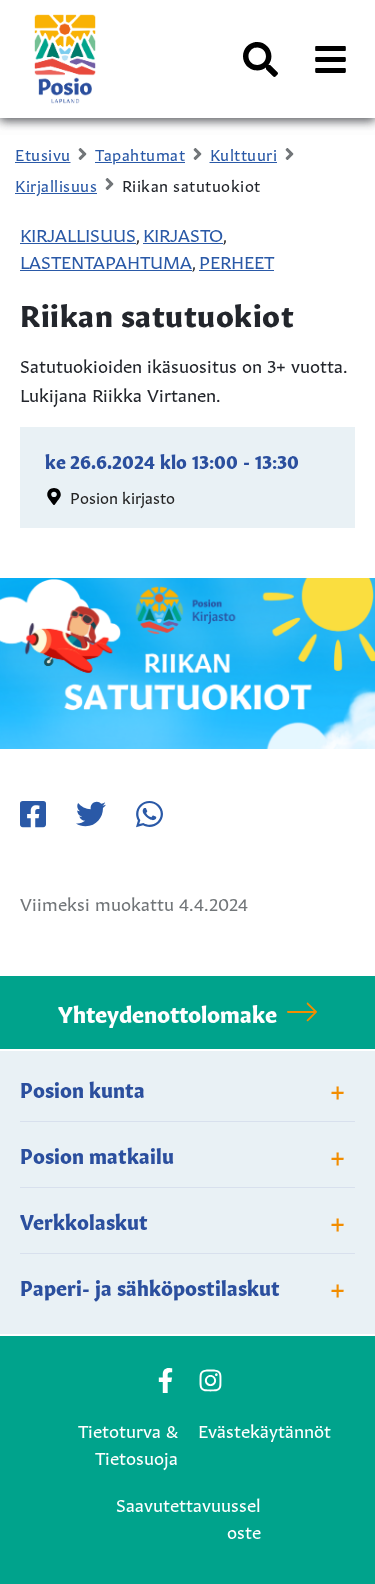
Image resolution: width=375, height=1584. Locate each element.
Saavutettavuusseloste (188, 1516)
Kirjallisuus (78, 233)
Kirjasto (183, 233)
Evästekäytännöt (264, 1429)
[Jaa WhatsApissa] (149, 814)
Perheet (236, 260)
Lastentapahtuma (106, 260)
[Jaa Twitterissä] (91, 814)
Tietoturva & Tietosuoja (128, 1442)
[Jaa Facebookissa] (33, 814)
